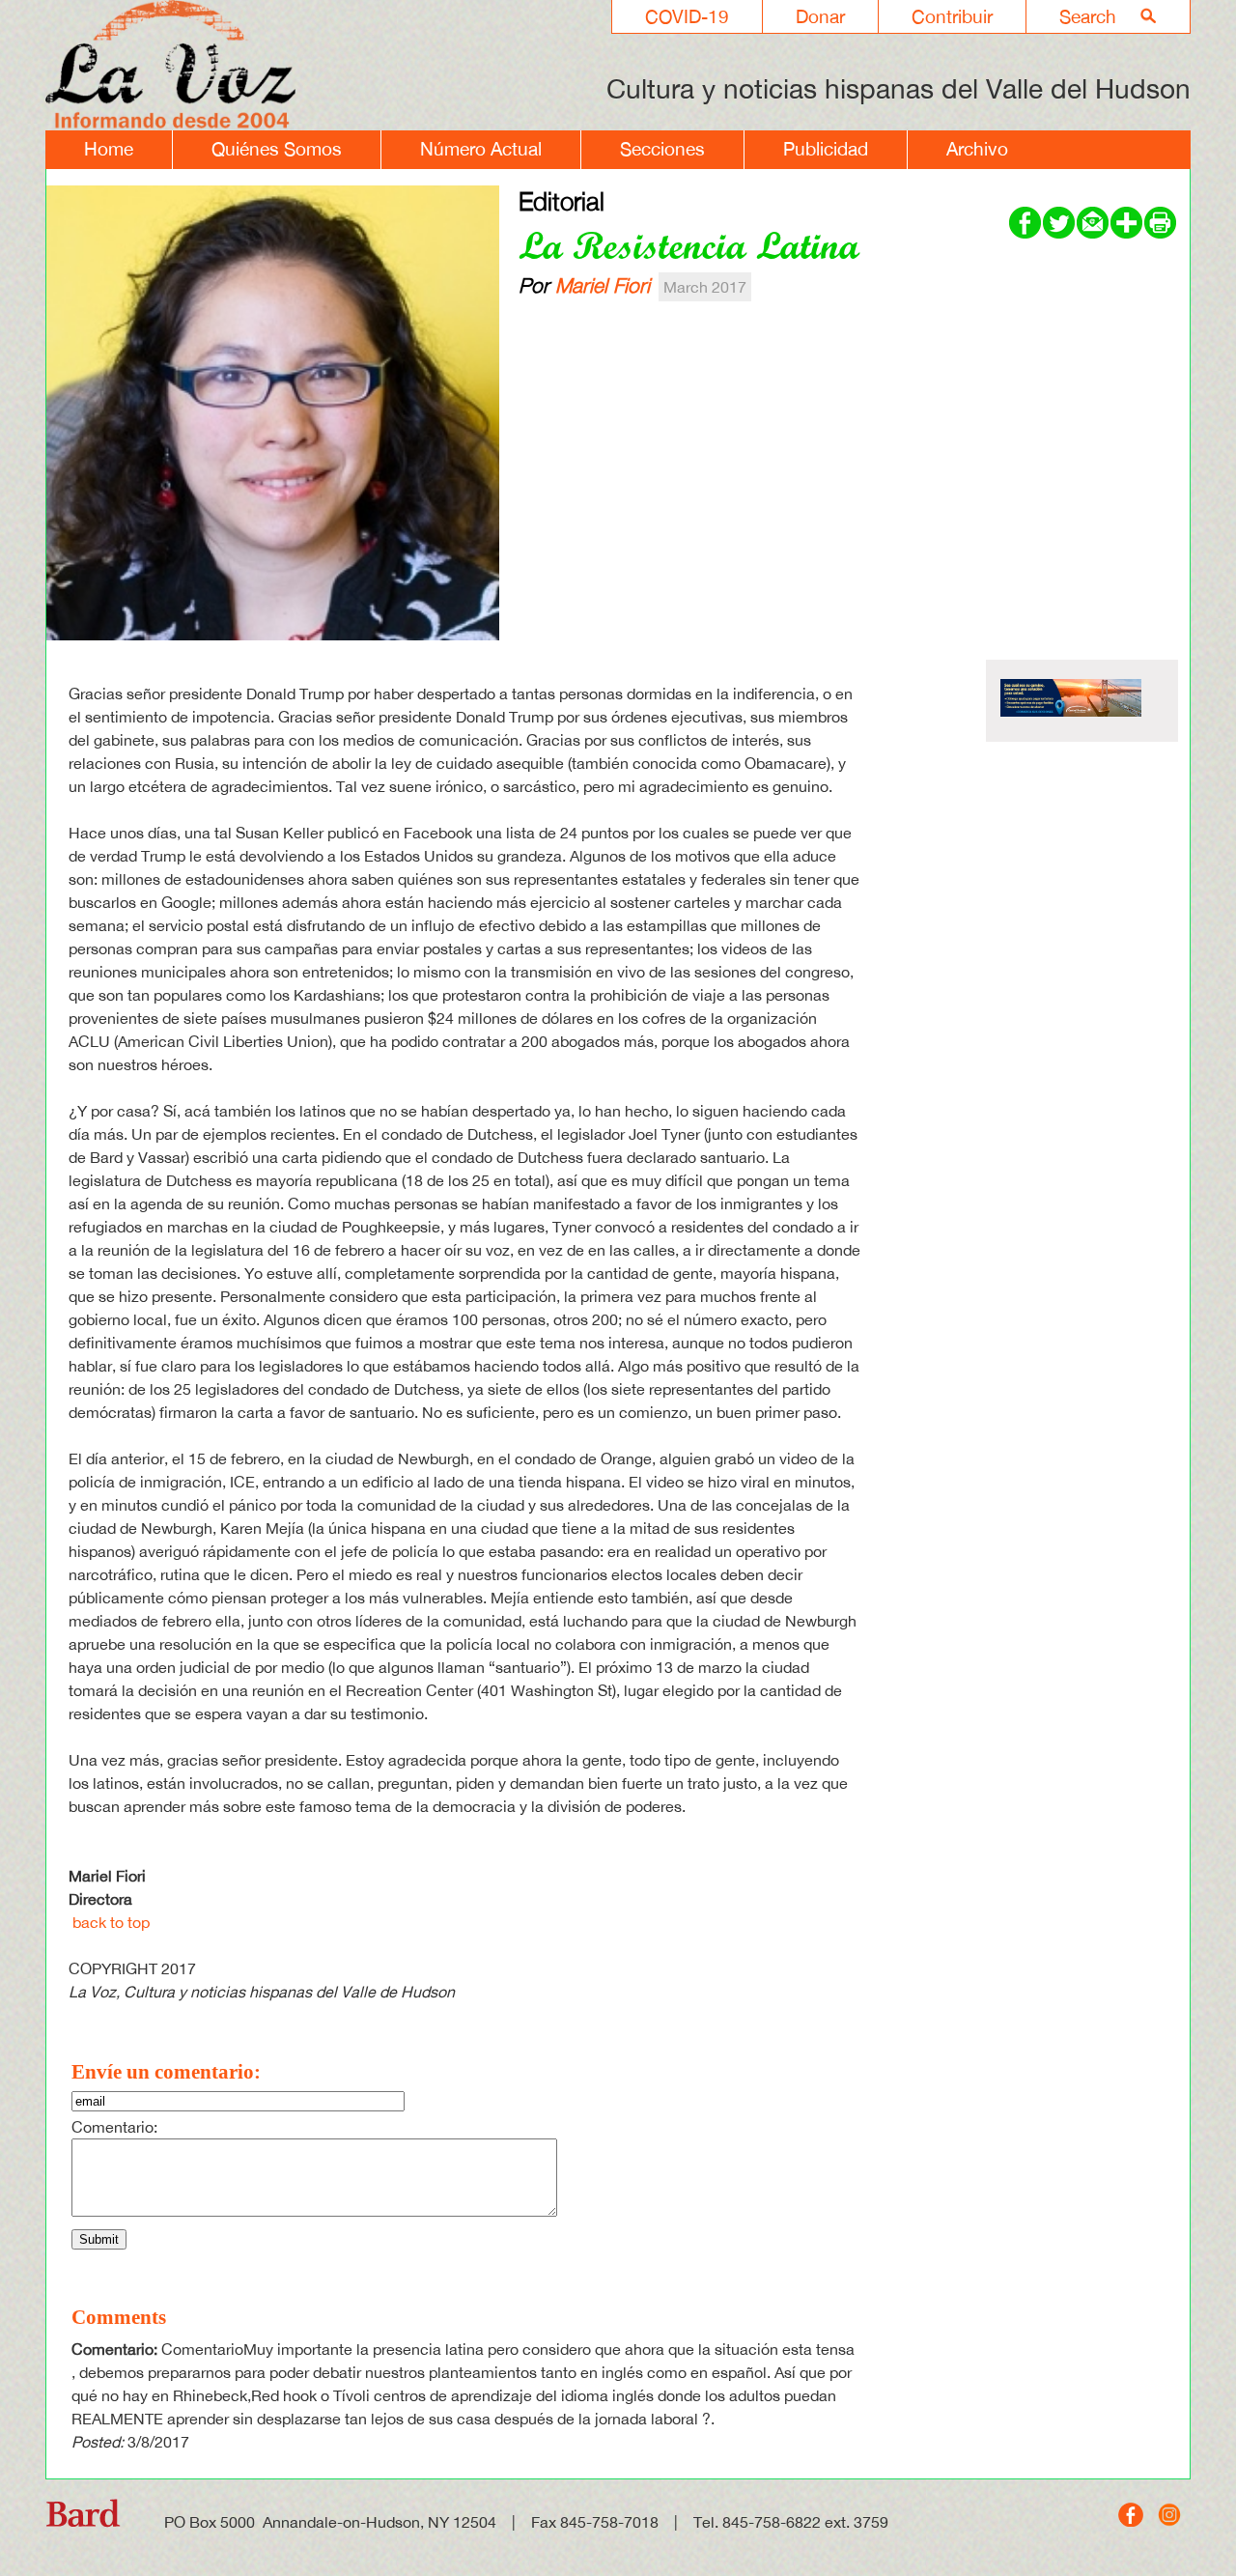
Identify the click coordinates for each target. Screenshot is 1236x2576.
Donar (820, 16)
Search (1088, 16)
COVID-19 (687, 16)
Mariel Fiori (603, 285)
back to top (111, 1922)
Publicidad (826, 149)
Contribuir (952, 16)
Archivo (977, 149)
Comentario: (114, 2127)
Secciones (662, 149)
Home (109, 149)
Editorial (562, 201)
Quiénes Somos (277, 149)
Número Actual (481, 149)
